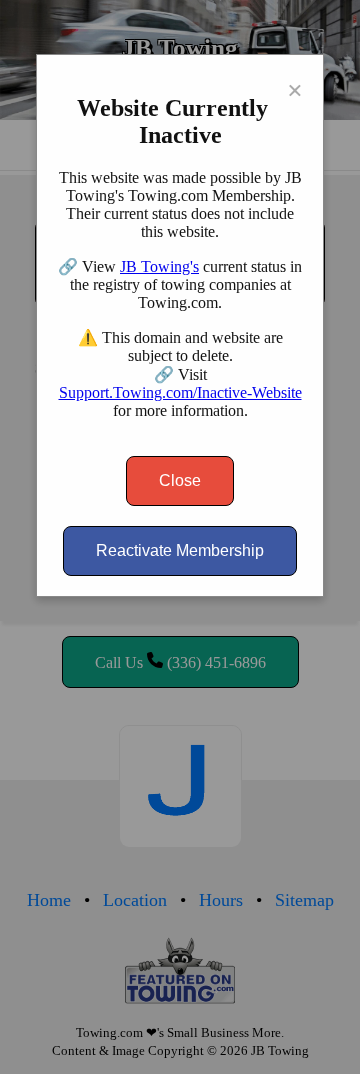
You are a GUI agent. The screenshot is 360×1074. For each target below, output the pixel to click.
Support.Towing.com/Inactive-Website (180, 392)
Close (180, 480)
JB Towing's (159, 266)
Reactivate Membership (180, 550)
